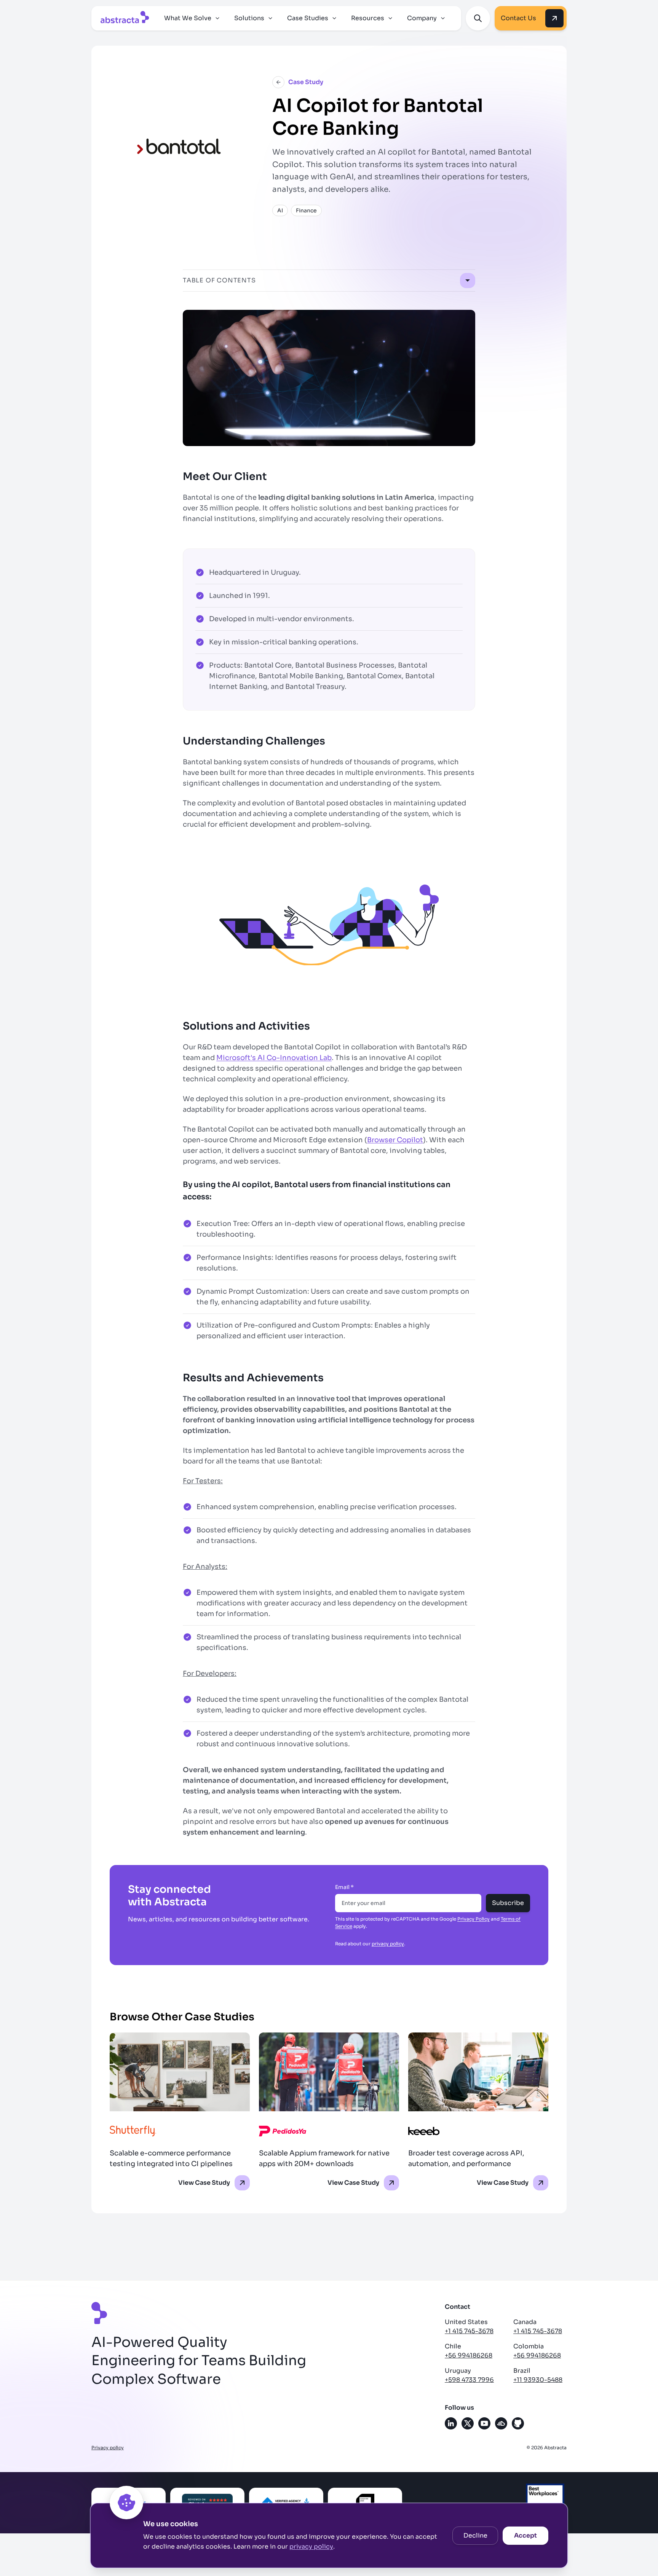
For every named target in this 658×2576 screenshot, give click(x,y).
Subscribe (508, 1903)
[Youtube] (484, 2423)
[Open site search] (478, 18)
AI (280, 210)
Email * (344, 1887)
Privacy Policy (474, 1919)
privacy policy (311, 2547)
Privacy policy (108, 2448)
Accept (525, 2535)
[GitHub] (518, 2423)
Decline (475, 2535)
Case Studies (308, 18)
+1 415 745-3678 (469, 2331)
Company (422, 18)
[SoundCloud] (501, 2423)
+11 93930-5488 (538, 2380)
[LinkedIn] (451, 2423)
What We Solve (188, 18)
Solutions (249, 18)
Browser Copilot (395, 1140)
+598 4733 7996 (469, 2380)
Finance (306, 210)
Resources (368, 18)
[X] (468, 2423)
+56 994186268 (469, 2355)
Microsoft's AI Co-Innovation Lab (274, 1058)
